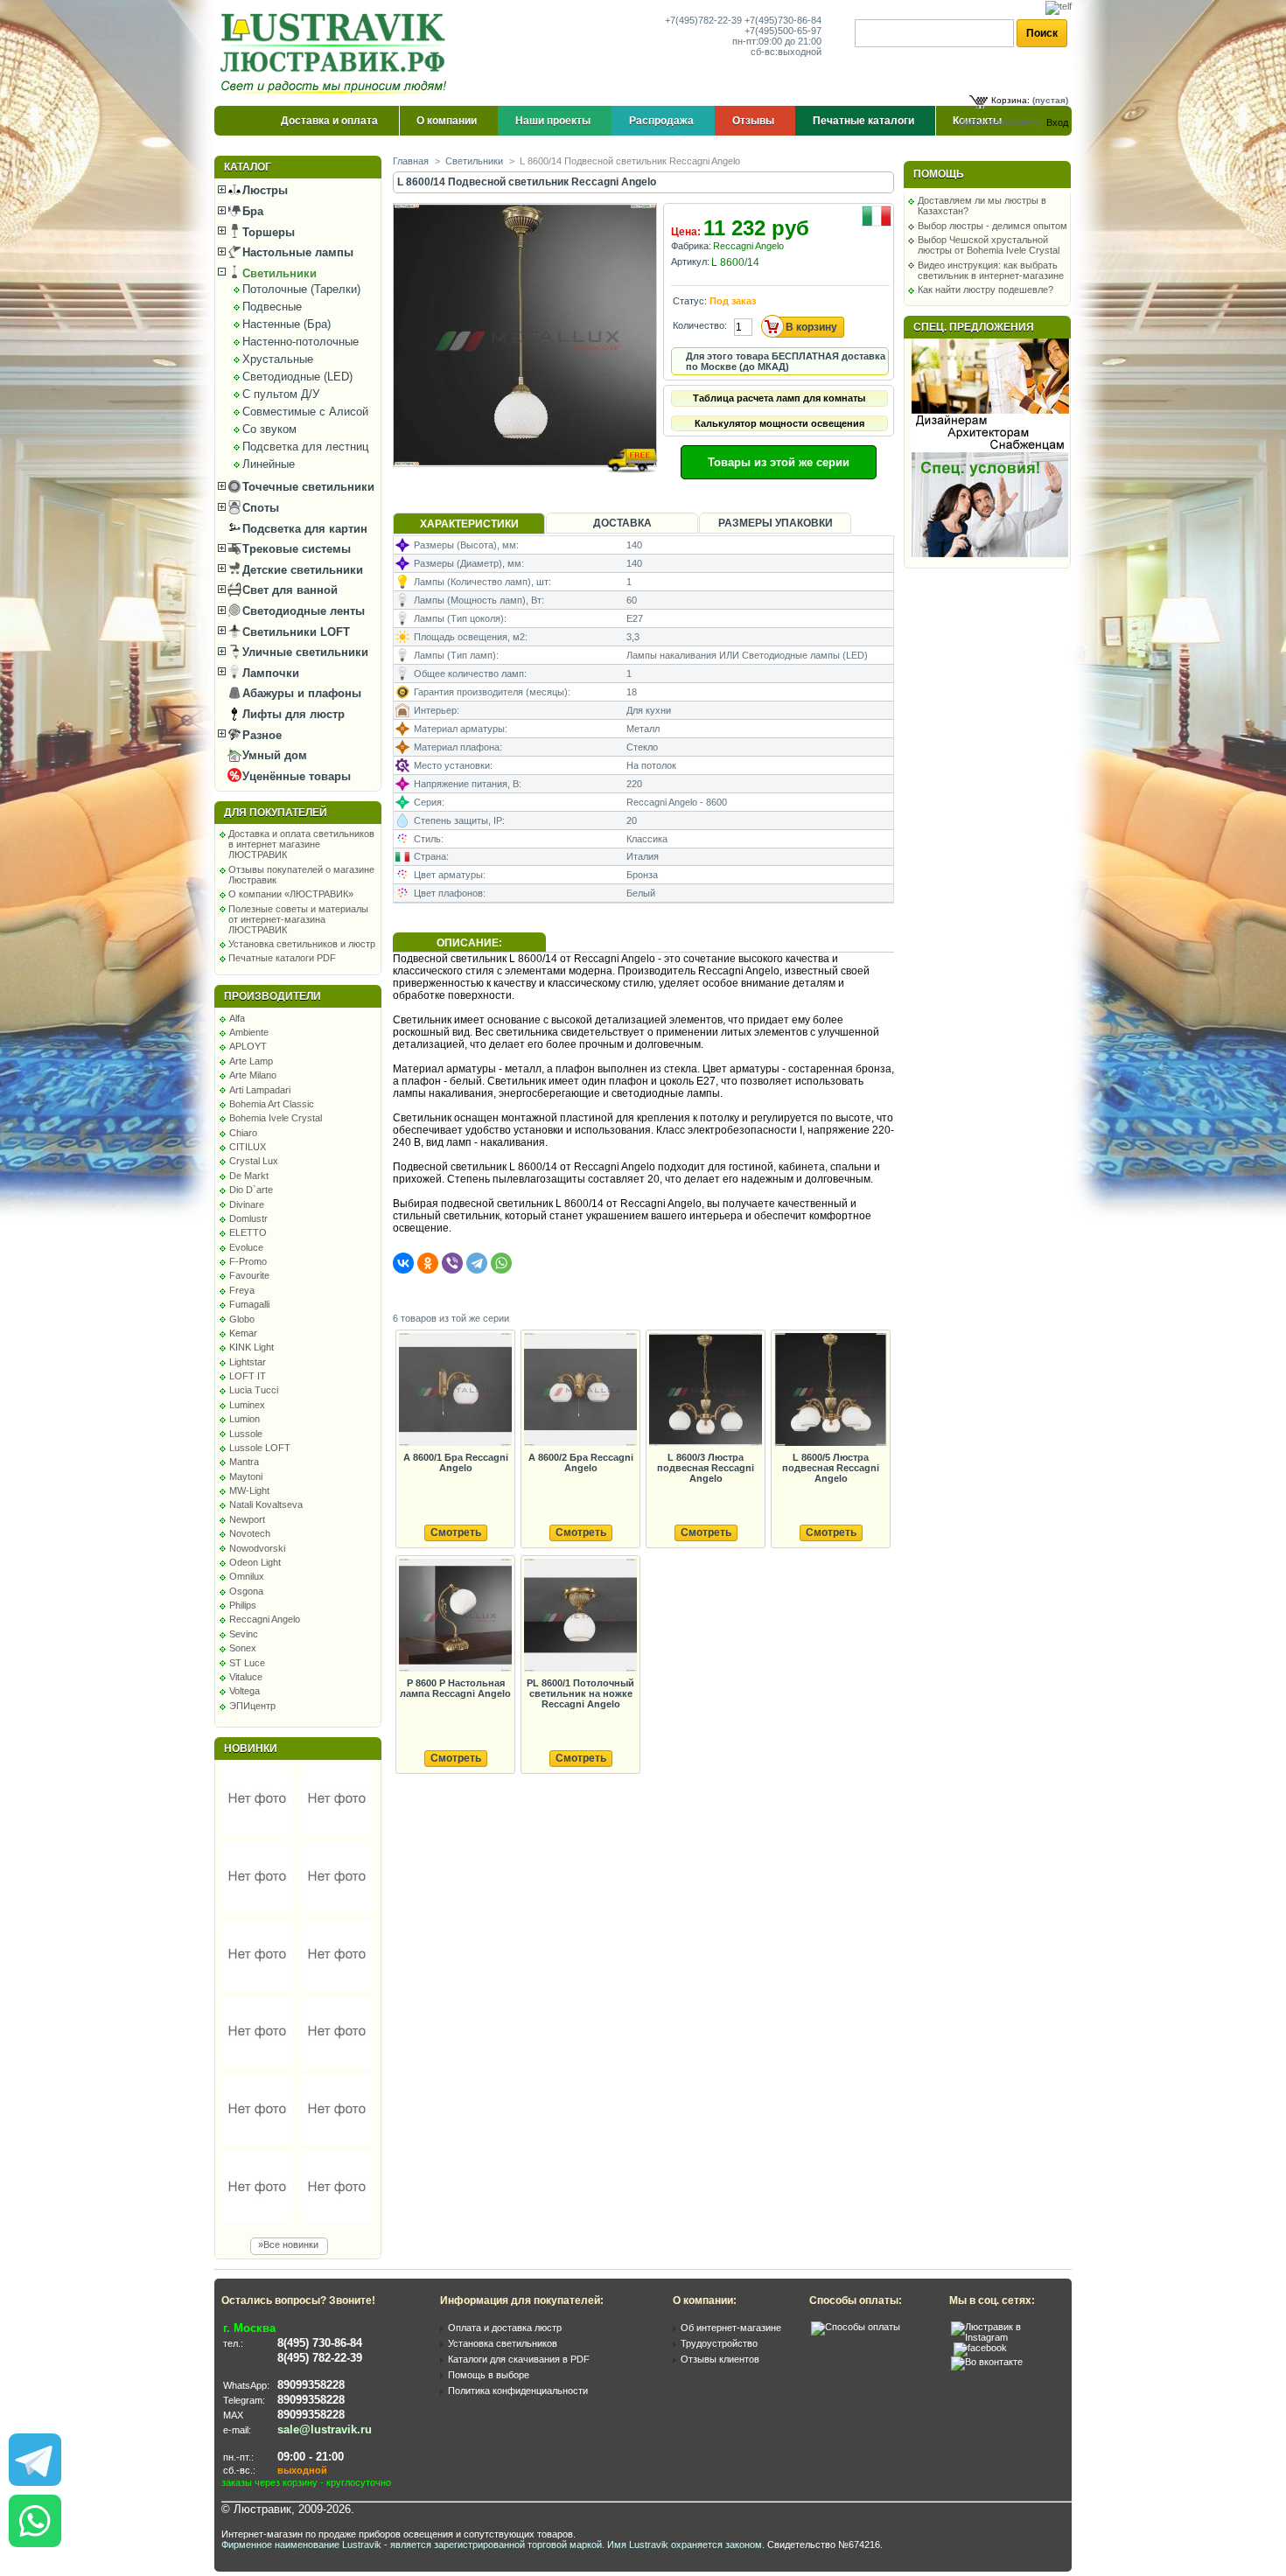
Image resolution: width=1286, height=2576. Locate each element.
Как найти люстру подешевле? (985, 290)
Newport (247, 1519)
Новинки (251, 1749)
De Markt (249, 1176)
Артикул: (690, 262)
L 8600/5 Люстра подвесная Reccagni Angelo (831, 1468)
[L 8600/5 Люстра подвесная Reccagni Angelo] (830, 1390)
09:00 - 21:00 (311, 2457)
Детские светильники (301, 570)
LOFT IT (248, 1376)
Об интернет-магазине (731, 2328)
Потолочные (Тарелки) (301, 289)
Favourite (249, 1275)
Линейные (269, 464)
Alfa (237, 1018)
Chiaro (243, 1133)
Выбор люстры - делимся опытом (992, 226)
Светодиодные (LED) (297, 377)
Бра (251, 211)
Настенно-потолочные (301, 342)
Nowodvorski (257, 1548)
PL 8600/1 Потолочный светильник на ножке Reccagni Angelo (580, 1693)
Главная (411, 161)
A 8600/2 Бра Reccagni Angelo (581, 1463)
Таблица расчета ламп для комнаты (779, 398)
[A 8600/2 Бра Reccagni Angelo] (580, 1390)
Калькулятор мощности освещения (779, 423)
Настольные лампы (296, 252)
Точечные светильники (307, 487)
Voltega (245, 1691)
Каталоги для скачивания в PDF (519, 2359)
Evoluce (246, 1247)
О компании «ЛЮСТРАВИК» (291, 894)
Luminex (247, 1405)
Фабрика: (691, 246)
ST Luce (247, 1663)
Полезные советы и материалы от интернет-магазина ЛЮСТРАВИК (298, 919)
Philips (243, 1605)
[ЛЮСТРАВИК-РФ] (337, 53)
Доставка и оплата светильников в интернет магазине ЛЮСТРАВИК (301, 844)
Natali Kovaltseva (266, 1504)
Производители (273, 996)
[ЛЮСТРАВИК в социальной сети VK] (987, 2362)
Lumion (245, 1419)
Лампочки (269, 673)
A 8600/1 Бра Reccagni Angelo (456, 1463)
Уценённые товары (295, 776)
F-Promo (248, 1261)
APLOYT (248, 1046)
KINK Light (252, 1347)
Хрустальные (278, 359)
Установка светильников (503, 2343)
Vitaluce (246, 1677)
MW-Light (249, 1490)
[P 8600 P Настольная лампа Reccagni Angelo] (455, 1616)
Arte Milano (253, 1075)
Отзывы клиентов (720, 2359)
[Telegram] (477, 1263)
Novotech (250, 1533)
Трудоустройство (719, 2343)
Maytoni (246, 1476)
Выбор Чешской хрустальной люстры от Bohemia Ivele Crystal (989, 245)
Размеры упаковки (776, 523)
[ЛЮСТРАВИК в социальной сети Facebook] (980, 2348)
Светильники (278, 273)
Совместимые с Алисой (305, 412)
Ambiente (249, 1032)
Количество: (700, 325)
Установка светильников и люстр (302, 944)
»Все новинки (288, 2244)
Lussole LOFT (260, 1448)
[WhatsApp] (501, 1263)
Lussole (246, 1434)
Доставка (622, 523)
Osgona (246, 1591)
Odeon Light (255, 1562)
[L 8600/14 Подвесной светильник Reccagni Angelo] (526, 483)
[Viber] (452, 1263)
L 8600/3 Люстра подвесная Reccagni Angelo (706, 1468)
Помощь (939, 174)
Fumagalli (249, 1304)
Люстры (263, 190)
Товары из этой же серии (779, 462)
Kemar (243, 1333)
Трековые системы (295, 549)
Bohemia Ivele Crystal (276, 1118)
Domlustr (248, 1218)
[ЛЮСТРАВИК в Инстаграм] (1006, 2337)
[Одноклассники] (428, 1263)
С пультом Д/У (281, 394)
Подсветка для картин (303, 529)
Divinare (247, 1204)
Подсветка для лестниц (305, 447)
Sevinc (244, 1634)
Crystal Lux (254, 1161)
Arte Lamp (251, 1061)
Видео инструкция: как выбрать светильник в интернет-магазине (991, 270)
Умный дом (273, 755)
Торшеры (267, 232)
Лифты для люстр (292, 714)
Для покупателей (276, 813)
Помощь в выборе (489, 2375)
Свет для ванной (288, 590)
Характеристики (469, 524)
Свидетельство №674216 (824, 2545)
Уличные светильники (304, 652)
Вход (1057, 122)
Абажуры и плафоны (300, 693)
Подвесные (272, 307)
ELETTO (248, 1232)
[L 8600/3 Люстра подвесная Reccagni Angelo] (705, 1390)
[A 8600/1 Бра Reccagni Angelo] (455, 1390)
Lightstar (248, 1362)
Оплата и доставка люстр (505, 2328)
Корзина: (1010, 100)
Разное (260, 735)
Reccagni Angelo (265, 1619)
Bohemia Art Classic (272, 1104)
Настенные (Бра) (287, 324)
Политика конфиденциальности (518, 2391)
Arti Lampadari (260, 1090)
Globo (242, 1319)
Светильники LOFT (294, 632)
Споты (259, 508)
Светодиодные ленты (302, 611)
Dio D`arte (251, 1190)
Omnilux (247, 1576)
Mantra (244, 1462)
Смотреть (456, 1532)
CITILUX (248, 1147)
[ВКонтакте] (403, 1263)
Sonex (243, 1648)
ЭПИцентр (252, 1706)
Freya (242, 1290)
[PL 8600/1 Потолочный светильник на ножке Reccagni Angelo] (580, 1616)
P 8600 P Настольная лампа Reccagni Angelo (455, 1688)
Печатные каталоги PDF (282, 958)
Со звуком (269, 429)
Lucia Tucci (254, 1390)
